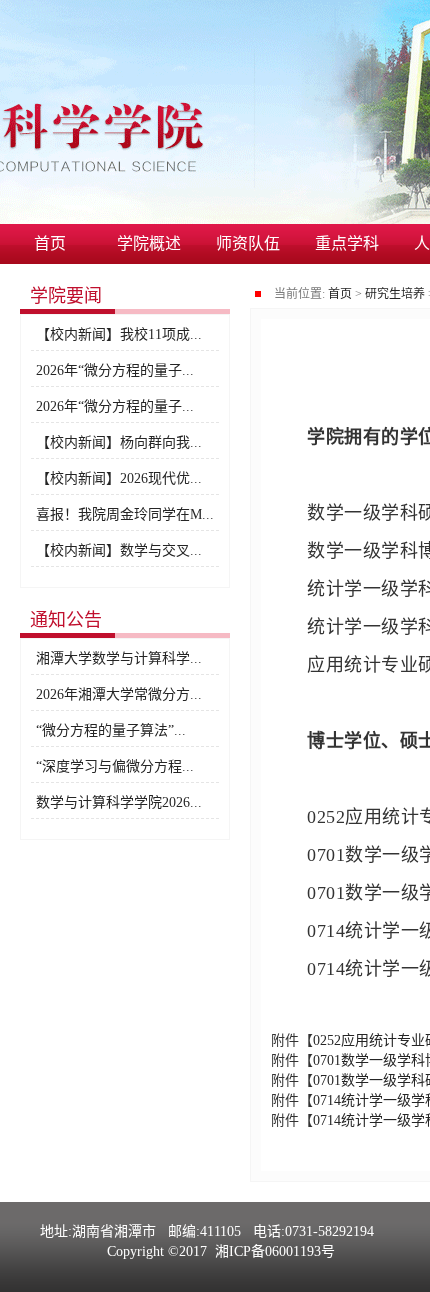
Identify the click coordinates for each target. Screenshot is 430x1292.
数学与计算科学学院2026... (119, 802)
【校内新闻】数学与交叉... (119, 550)
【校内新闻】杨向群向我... (119, 442)
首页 (50, 243)
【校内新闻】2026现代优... (119, 478)
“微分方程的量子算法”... (111, 730)
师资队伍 (248, 243)
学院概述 (149, 243)
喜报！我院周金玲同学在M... (125, 514)
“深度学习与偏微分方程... (115, 766)
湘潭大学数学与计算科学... (119, 658)
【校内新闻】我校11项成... (119, 334)
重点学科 (347, 243)
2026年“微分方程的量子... (115, 370)
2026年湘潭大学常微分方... (119, 694)
